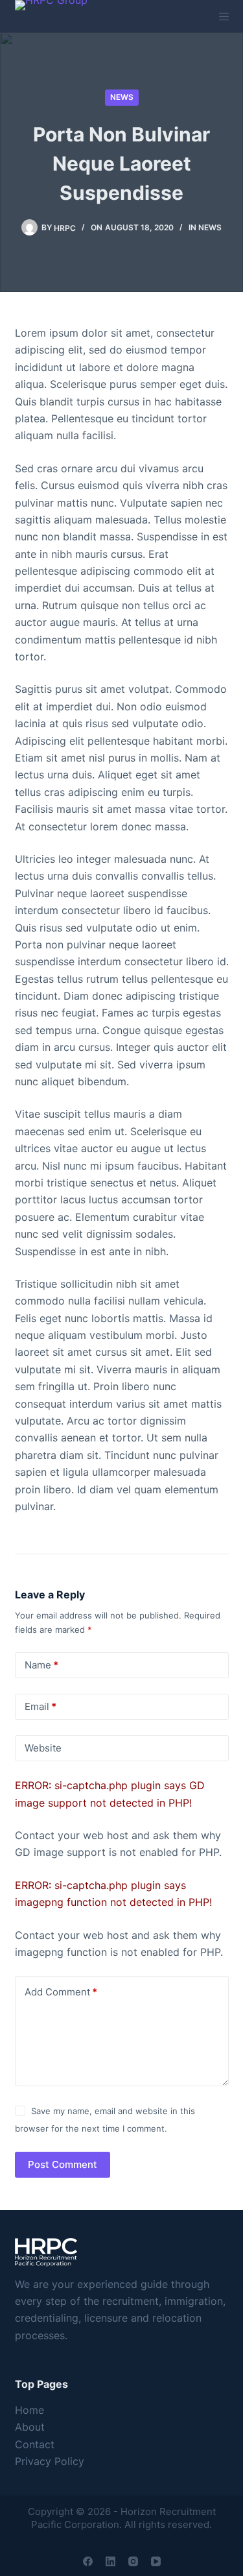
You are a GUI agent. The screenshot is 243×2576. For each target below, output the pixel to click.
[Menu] (224, 17)
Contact (35, 2444)
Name (41, 1665)
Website (43, 1748)
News (122, 97)
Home (29, 2410)
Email (40, 1706)
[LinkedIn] (110, 2561)
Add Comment (61, 1992)
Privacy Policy (50, 2461)
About (30, 2427)
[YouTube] (156, 2561)
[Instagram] (133, 2561)
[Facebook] (88, 2561)
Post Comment (63, 2164)
